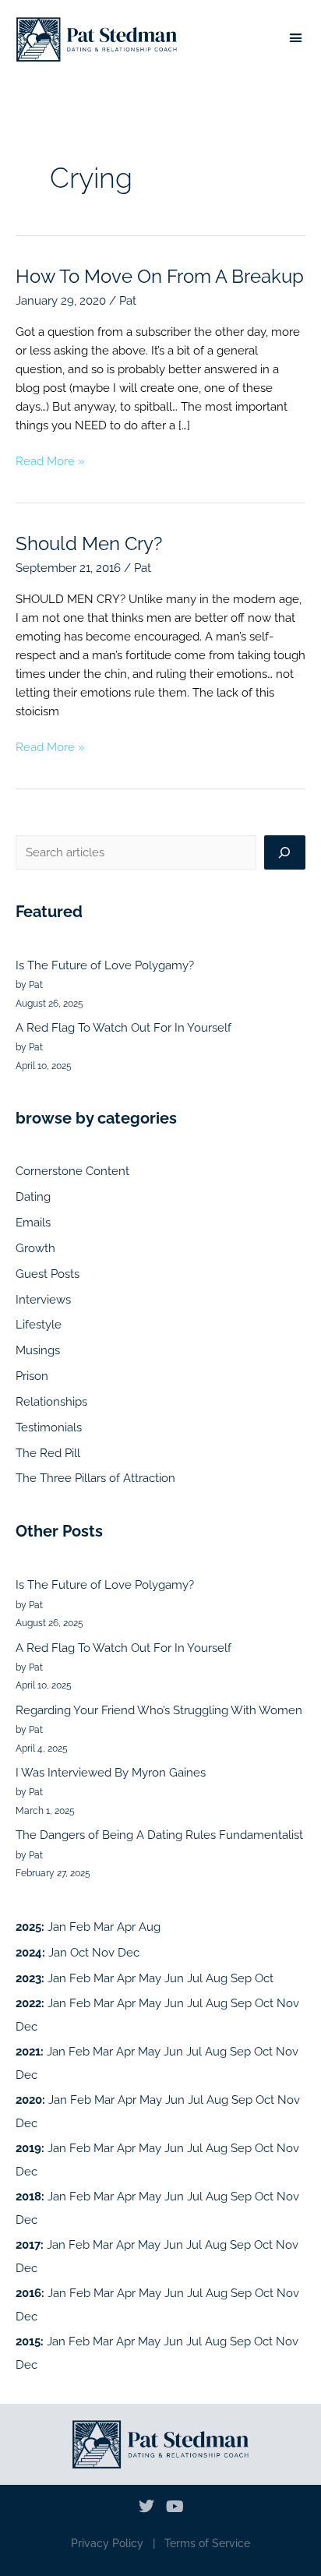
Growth (35, 1248)
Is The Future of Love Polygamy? (105, 965)
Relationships (51, 1401)
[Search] (285, 852)
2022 (28, 2003)
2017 (28, 2244)
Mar (104, 1927)
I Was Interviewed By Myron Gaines (111, 1772)
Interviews (43, 1299)
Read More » (50, 460)
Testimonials (49, 1427)
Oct (79, 1952)
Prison (32, 1376)
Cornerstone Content (72, 1171)
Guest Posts (48, 1274)
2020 (29, 2100)
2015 (28, 2341)
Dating (33, 1196)
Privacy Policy (107, 2543)
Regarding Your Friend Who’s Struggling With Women (159, 1710)
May (150, 1978)
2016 (28, 2293)
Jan (57, 1927)
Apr (126, 1927)
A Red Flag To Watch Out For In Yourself (123, 1027)
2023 (28, 1978)
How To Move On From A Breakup (160, 277)
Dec (129, 1952)
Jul (195, 1978)
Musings (38, 1350)
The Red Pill (48, 1453)
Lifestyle (39, 1324)
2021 (28, 2051)
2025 (28, 1927)
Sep (241, 1978)
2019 (28, 2148)
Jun (174, 1978)
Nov (103, 1952)
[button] (295, 38)
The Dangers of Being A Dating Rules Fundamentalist (159, 1835)
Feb (80, 1927)
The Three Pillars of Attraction (95, 1478)
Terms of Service (207, 2543)
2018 (28, 2196)
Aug (150, 1927)
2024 (29, 1952)
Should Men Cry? (89, 544)
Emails (33, 1222)
